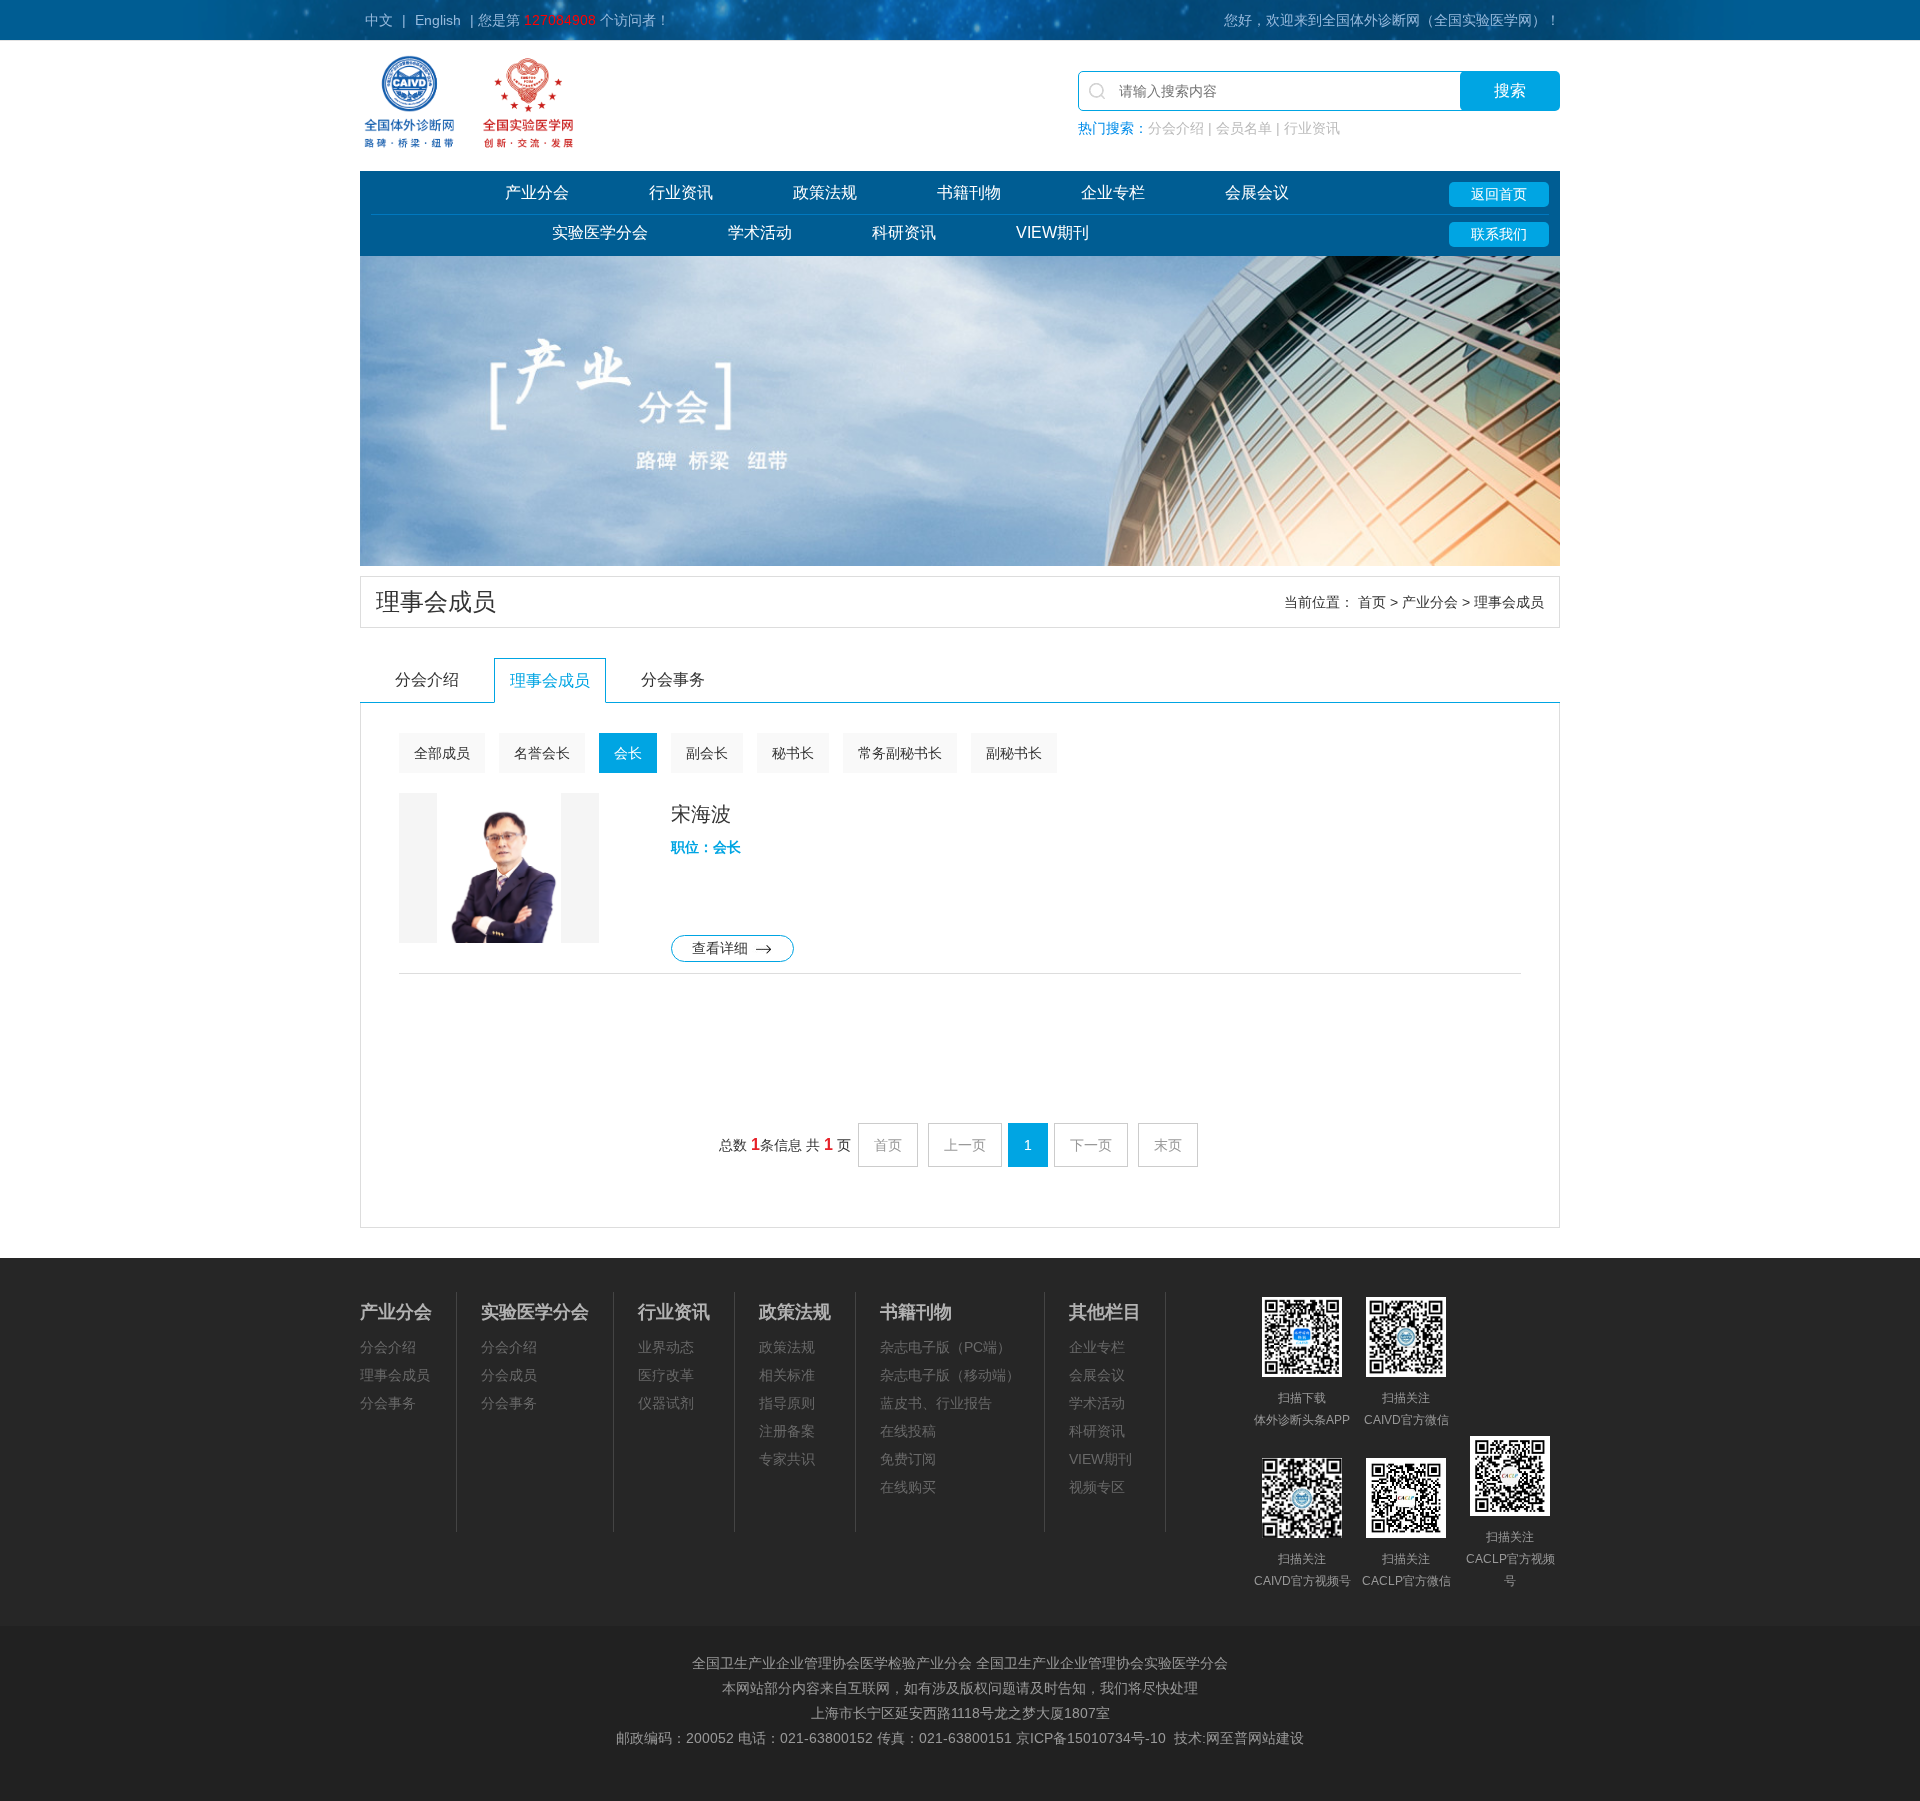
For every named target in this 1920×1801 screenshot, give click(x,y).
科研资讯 (904, 232)
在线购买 (908, 1487)
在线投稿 (908, 1431)
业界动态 (666, 1347)
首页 (1372, 602)
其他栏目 (1105, 1312)
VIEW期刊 (1052, 232)
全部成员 (442, 753)
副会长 (707, 753)
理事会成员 (550, 680)
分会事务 (673, 679)
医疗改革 (666, 1375)
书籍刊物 (969, 192)
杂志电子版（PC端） (945, 1347)
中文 (379, 20)
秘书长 (793, 753)
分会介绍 (427, 679)
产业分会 (537, 192)
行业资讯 (681, 192)
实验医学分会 (600, 232)
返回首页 (1499, 194)
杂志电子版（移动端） (950, 1375)
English (438, 20)
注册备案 (787, 1431)
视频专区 (1097, 1487)
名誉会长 (542, 753)
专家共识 (787, 1459)
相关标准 (787, 1375)
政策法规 (825, 192)
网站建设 (1276, 1738)
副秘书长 (1014, 753)
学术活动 (760, 232)
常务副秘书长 (900, 753)
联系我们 (1499, 234)
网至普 (1227, 1738)
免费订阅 (908, 1459)
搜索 (1510, 90)
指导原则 (787, 1403)
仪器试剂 (666, 1403)
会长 (628, 753)
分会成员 (509, 1375)
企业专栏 (1113, 192)
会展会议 (1257, 192)
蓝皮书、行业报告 (936, 1403)
